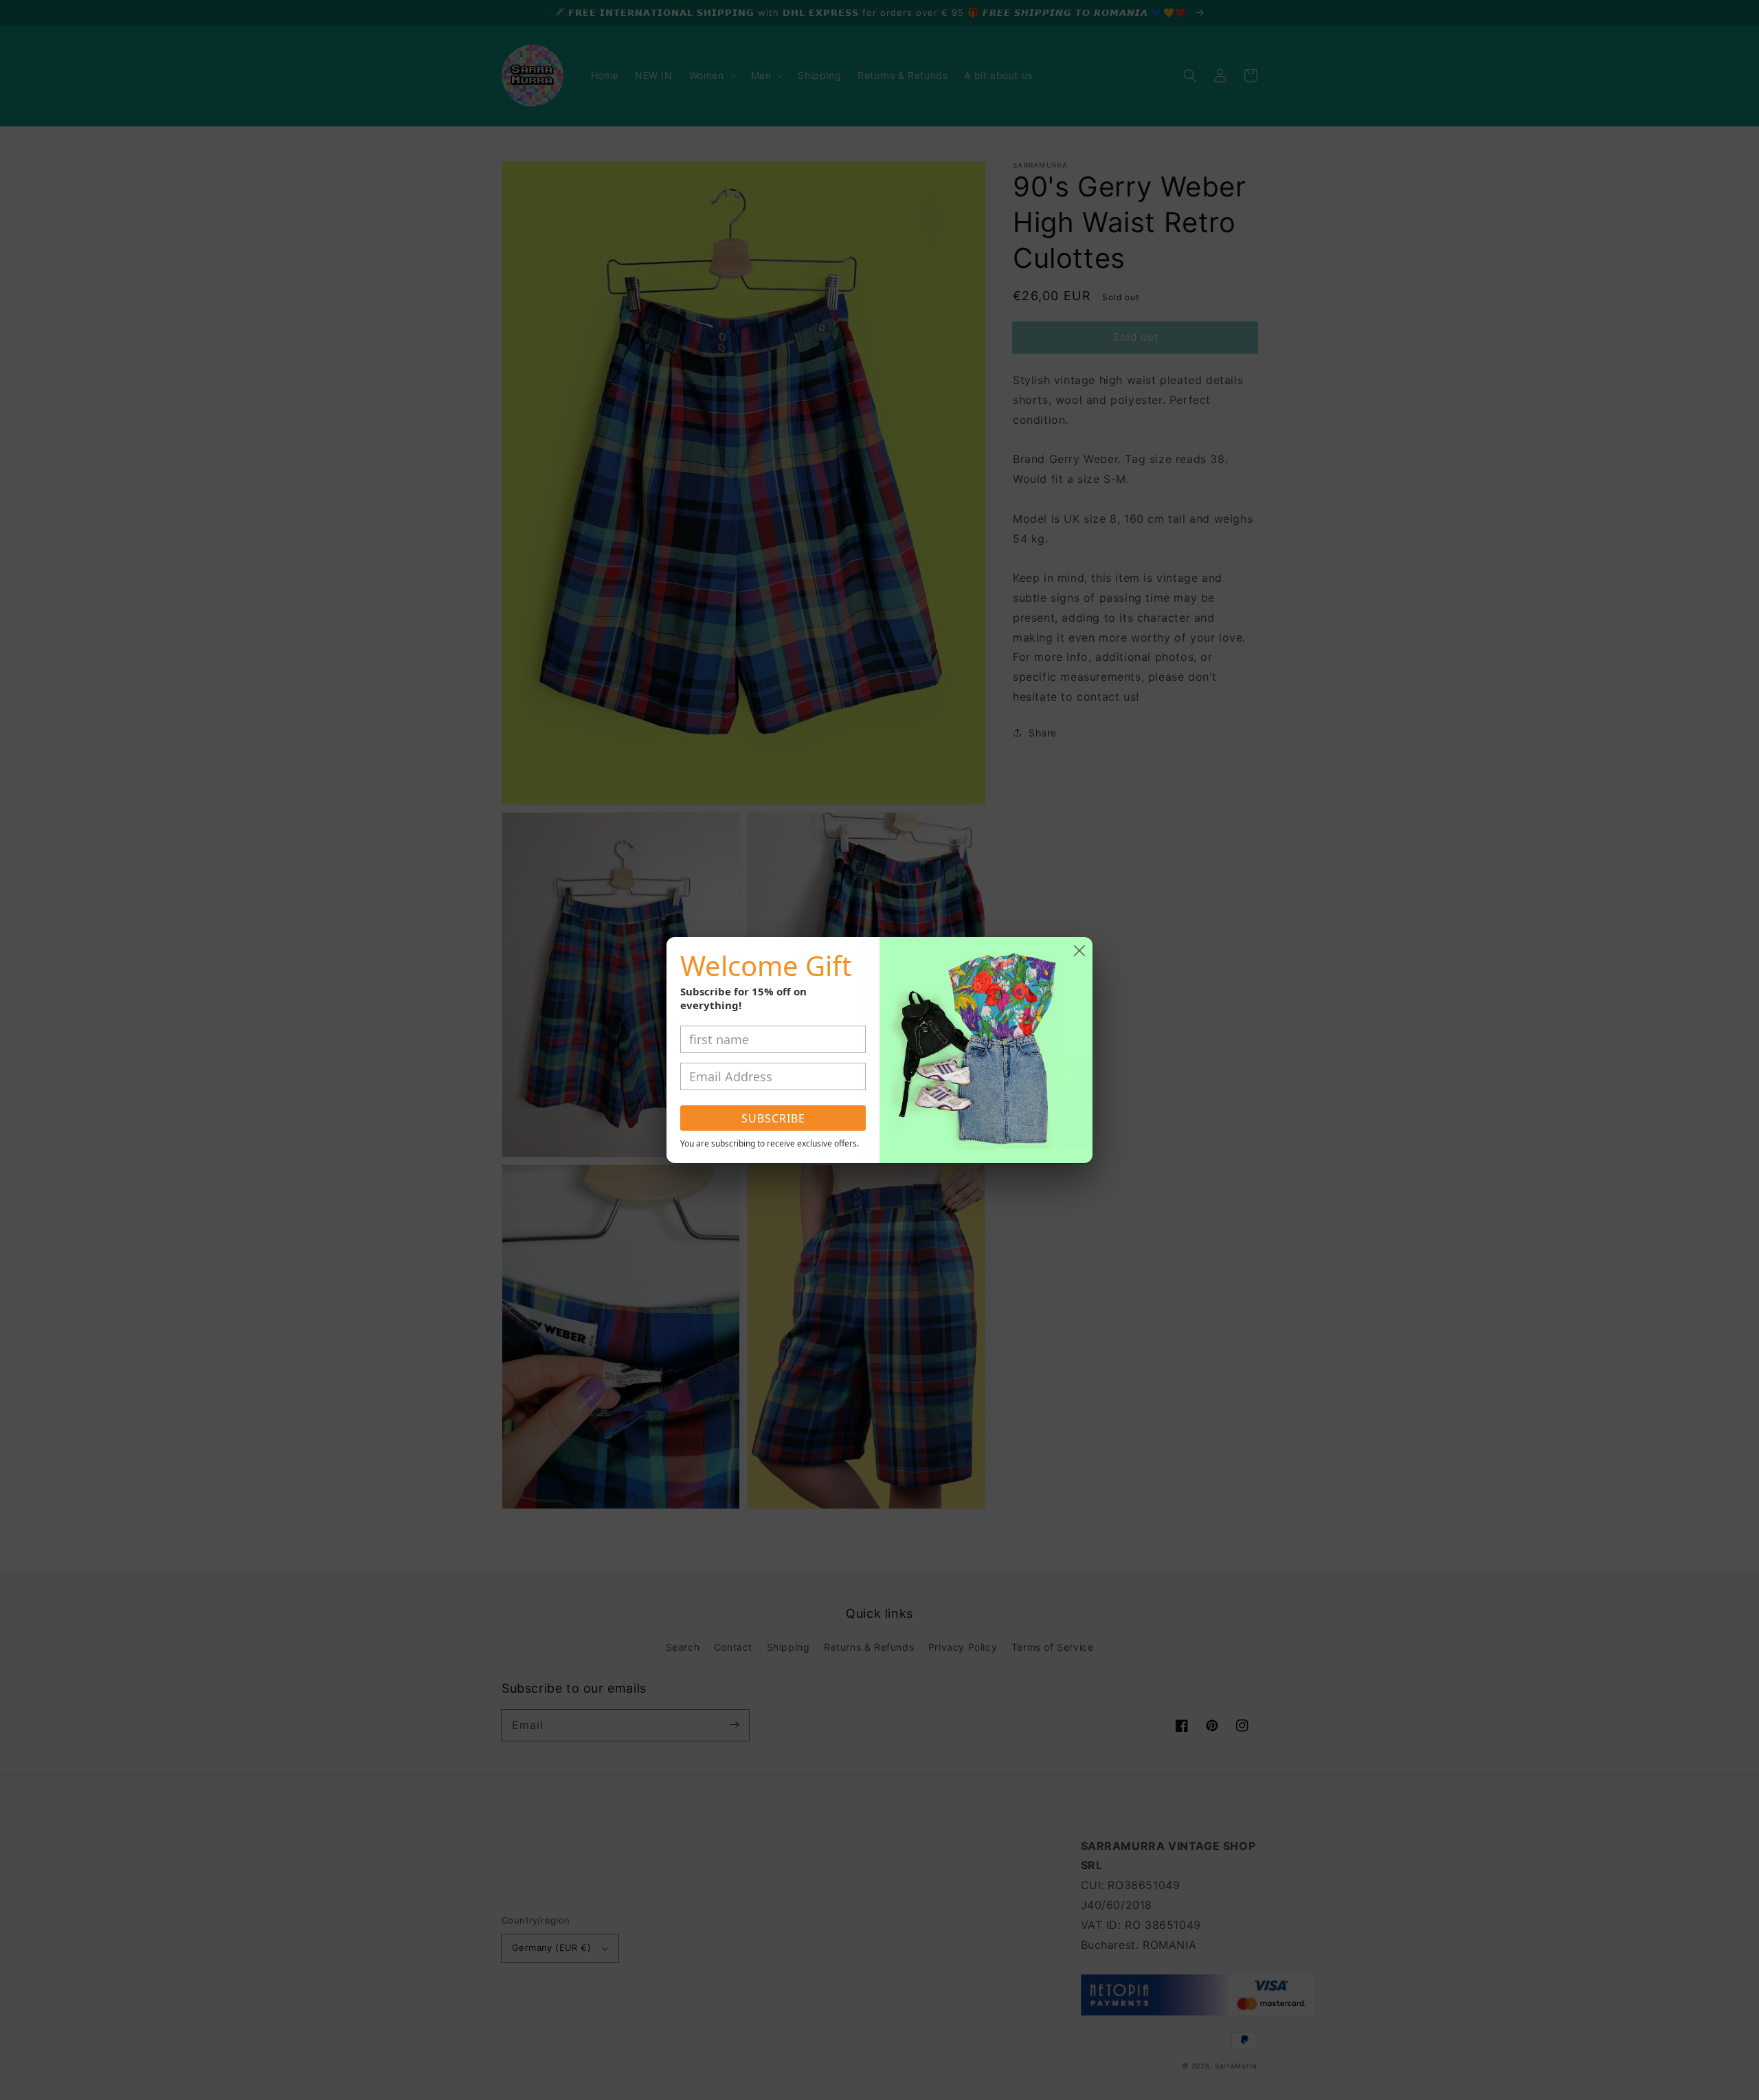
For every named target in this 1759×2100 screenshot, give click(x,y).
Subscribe (773, 1118)
